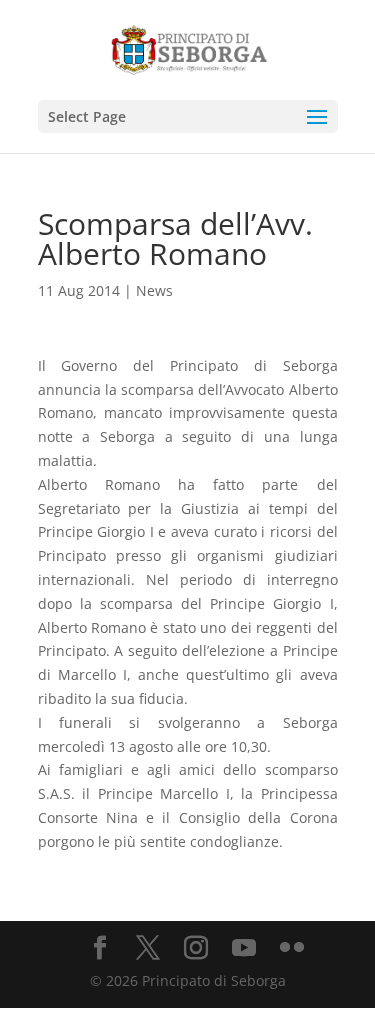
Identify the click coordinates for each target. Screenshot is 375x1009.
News (154, 290)
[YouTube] (244, 948)
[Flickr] (292, 948)
